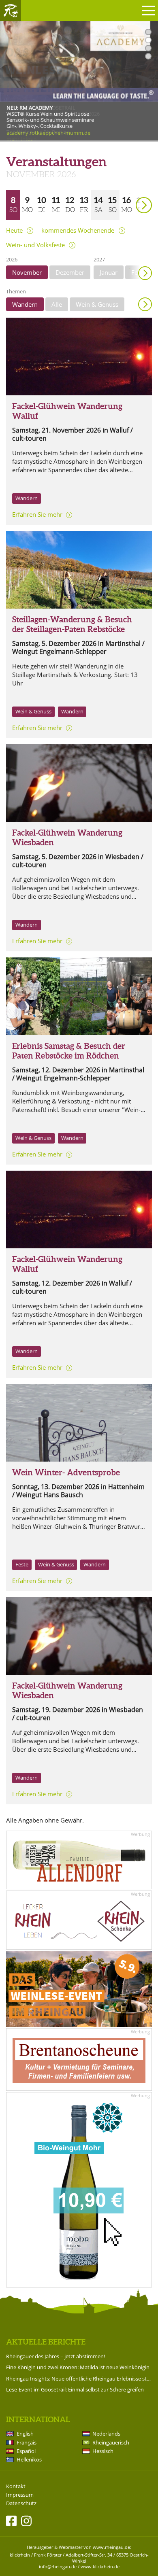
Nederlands (106, 2434)
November (27, 272)
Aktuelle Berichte (46, 2342)
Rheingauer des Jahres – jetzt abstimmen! (56, 2356)
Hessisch (103, 2451)
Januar (109, 272)
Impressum (20, 2495)
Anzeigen (145, 304)
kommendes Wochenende (78, 230)
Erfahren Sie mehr (37, 514)
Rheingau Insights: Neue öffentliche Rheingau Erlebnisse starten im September (79, 2379)
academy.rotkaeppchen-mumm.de (48, 133)
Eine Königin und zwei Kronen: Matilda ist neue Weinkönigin (78, 2367)
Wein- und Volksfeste (35, 245)
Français (27, 2442)
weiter (130, 194)
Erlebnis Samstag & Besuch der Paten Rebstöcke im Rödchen (69, 1051)
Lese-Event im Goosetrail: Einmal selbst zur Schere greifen (75, 2389)
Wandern (25, 304)
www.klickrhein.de (100, 2566)
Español (26, 2451)
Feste (22, 1564)
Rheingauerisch (111, 2442)
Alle (57, 304)
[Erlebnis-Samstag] (79, 996)
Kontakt (16, 2486)
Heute (14, 230)
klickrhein (20, 2555)
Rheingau (11, 11)
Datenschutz (21, 2503)
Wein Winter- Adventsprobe (66, 1472)
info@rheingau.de (58, 2566)
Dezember (70, 272)
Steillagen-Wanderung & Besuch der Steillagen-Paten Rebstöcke (72, 624)
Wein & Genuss (97, 304)
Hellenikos (29, 2459)
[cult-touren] (79, 783)
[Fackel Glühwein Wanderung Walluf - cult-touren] (79, 356)
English (25, 2434)
